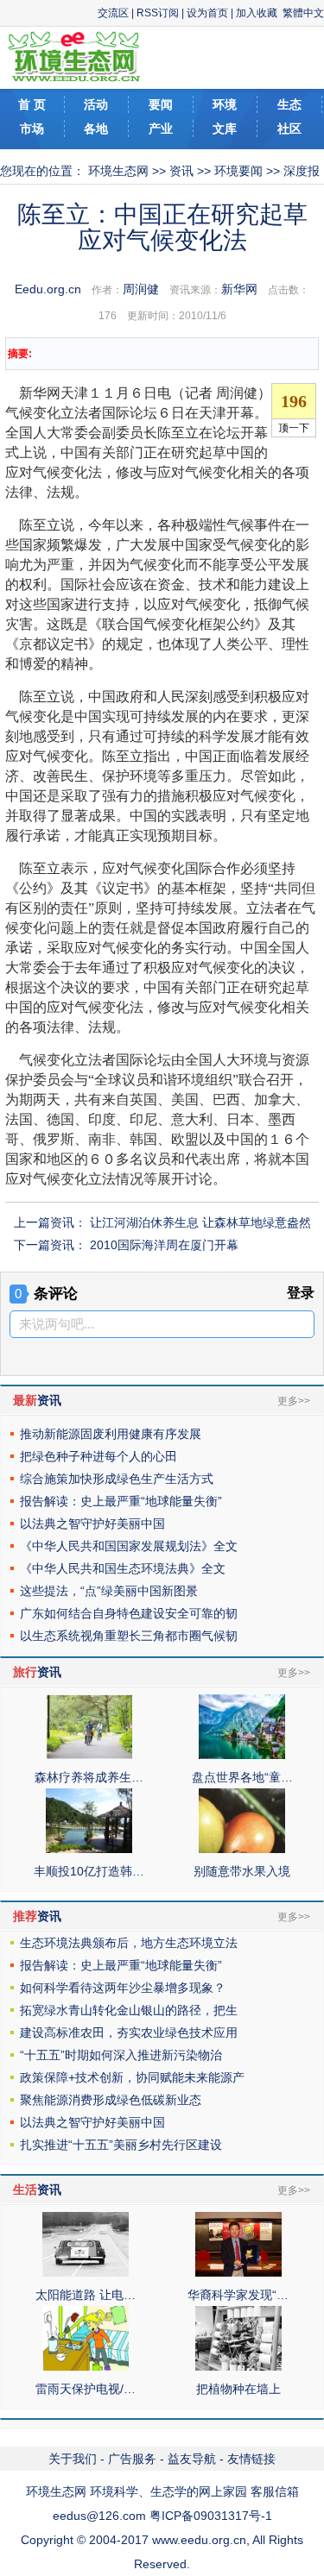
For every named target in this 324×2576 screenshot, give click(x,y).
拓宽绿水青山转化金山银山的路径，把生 (129, 2010)
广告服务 (132, 2459)
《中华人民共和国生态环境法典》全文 (123, 1568)
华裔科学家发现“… (238, 2295)
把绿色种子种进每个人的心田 (98, 1456)
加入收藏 (257, 13)
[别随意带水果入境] (242, 1849)
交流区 (113, 13)
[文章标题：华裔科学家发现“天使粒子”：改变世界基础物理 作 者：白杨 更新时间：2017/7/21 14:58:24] (238, 2272)
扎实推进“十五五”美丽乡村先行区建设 (121, 2145)
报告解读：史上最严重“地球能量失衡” (121, 1501)
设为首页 (207, 13)
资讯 (181, 171)
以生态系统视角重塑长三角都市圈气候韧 (129, 1636)
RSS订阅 (158, 13)
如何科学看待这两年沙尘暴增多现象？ (123, 1988)
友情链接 (251, 2459)
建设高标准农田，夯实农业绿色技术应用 (129, 2033)
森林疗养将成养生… (89, 1777)
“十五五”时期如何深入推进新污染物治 (121, 2055)
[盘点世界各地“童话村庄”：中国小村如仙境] (242, 1755)
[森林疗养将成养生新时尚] (89, 1755)
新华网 (239, 289)
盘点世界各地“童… (242, 1777)
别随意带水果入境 (242, 1871)
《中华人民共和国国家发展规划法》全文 (129, 1546)
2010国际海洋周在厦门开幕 (164, 1245)
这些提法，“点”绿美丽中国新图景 (109, 1591)
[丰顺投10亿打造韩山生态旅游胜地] (89, 1849)
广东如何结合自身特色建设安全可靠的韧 (129, 1613)
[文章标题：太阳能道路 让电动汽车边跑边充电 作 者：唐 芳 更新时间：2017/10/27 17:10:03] (86, 2272)
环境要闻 (238, 171)
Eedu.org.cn (48, 289)
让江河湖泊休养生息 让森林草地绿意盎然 (200, 1222)
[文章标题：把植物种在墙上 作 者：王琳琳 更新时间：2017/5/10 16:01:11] (238, 2366)
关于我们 (73, 2459)
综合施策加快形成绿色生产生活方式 (117, 1479)
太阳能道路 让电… (86, 2295)
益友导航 (192, 2459)
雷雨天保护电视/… (86, 2389)
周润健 (141, 289)
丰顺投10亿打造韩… (89, 1871)
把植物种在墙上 (238, 2389)
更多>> (294, 1401)
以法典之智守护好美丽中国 (92, 1524)
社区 (289, 129)
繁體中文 (303, 13)
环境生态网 (118, 171)
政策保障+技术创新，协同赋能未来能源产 (132, 2077)
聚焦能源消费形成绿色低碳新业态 (111, 2100)
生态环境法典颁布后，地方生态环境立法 (129, 1943)
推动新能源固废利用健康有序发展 (111, 1434)
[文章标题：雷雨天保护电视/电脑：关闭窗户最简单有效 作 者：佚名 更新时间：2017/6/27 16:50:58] (86, 2366)
